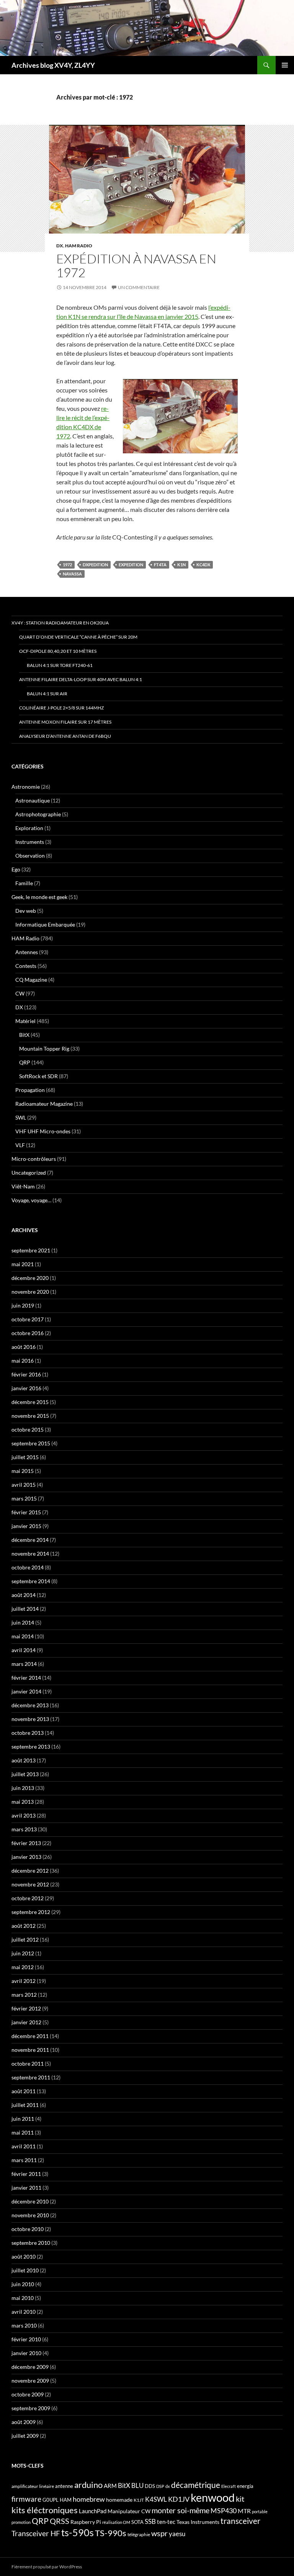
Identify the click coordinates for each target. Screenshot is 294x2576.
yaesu (177, 2534)
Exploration (29, 828)
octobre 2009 (28, 2394)
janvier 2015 (26, 1526)
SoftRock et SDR (38, 1076)
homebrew (89, 2499)
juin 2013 (23, 1788)
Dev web (26, 911)
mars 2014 (24, 1664)
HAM (66, 2500)
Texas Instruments (198, 2522)
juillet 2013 (25, 1774)
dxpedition (95, 565)
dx (168, 2486)
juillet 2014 (25, 1609)
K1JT (139, 2500)
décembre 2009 (30, 2367)
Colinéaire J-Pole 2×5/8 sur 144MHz (61, 708)
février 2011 (26, 2174)
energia (245, 2486)
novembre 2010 (30, 2215)
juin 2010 (23, 2284)
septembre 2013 (31, 1746)
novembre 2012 (30, 1884)
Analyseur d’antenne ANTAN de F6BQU (65, 736)
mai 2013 (23, 1802)
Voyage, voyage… (31, 1200)
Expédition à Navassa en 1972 (136, 266)
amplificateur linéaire (33, 2486)
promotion (21, 2522)
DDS (150, 2486)
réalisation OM (116, 2522)
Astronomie (26, 787)
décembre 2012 (30, 1871)
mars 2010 (24, 2325)
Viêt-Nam (23, 1186)
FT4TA (160, 565)
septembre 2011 (31, 2077)
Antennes (27, 952)
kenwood (213, 2497)
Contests (26, 966)
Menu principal (285, 65)
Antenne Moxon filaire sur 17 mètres (65, 722)
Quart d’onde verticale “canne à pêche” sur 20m (78, 637)
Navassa (72, 574)
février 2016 (26, 1374)
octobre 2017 (28, 1319)
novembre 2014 (30, 1554)
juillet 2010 (25, 2270)
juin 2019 (23, 1305)
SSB (150, 2521)
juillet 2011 (25, 2105)
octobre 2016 (28, 1333)
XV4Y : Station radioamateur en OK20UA (60, 623)
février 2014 (26, 1678)
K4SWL (156, 2499)
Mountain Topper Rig (44, 1049)
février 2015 (26, 1512)
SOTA (137, 2522)
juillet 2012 (25, 1939)
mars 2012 (24, 1995)
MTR (244, 2511)
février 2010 (26, 2339)
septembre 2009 (31, 2408)
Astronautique (33, 800)
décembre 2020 (30, 1278)
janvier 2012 (26, 2022)
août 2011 (24, 2091)
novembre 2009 (30, 2381)
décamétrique (196, 2485)
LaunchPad (93, 2511)
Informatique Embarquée (45, 924)
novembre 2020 (30, 1292)
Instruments (30, 842)
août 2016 (24, 1347)
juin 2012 (23, 1953)
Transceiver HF (36, 2533)
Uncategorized (29, 1173)
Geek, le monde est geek (39, 897)
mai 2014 (23, 1636)
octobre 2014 (28, 1567)
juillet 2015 (25, 1457)
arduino (88, 2485)
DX (60, 246)
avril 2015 (24, 1485)
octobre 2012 (28, 1898)
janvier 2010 (26, 2353)
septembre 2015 (31, 1443)
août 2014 (24, 1595)
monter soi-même (180, 2510)
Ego (16, 869)
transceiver (240, 2521)
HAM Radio (79, 246)
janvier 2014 (26, 1691)
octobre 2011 (28, 2064)
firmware (26, 2499)
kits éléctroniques (45, 2510)
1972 (67, 565)
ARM (110, 2486)
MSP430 (224, 2511)
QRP (25, 1062)
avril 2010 (24, 2312)
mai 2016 (23, 1361)
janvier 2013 (26, 1857)
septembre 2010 (31, 2243)
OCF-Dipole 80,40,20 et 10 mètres (58, 651)
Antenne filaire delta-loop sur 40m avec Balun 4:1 (81, 679)
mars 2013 (24, 1829)
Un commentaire (139, 287)
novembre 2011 (30, 2050)
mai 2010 (23, 2298)
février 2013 (26, 1843)
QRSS (60, 2521)
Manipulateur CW (129, 2511)
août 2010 (24, 2256)
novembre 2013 (30, 1719)
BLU (137, 2486)
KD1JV (179, 2499)
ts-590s (78, 2532)
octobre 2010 (28, 2229)
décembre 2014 (30, 1540)
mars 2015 (24, 1498)
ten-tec (166, 2522)
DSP (160, 2486)
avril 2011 (24, 2146)
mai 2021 (23, 1264)
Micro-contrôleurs (34, 1159)
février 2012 (26, 2008)
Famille (24, 883)
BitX (24, 1035)
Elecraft (229, 2486)
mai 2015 (23, 1471)
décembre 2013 (30, 1705)
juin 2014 (23, 1622)
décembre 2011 (30, 2036)
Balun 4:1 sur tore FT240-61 (60, 665)
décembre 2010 (30, 2201)
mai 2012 (23, 1967)
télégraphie (139, 2534)
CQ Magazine (31, 980)
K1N (181, 565)
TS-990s (111, 2533)
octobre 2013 (28, 1733)
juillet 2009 (25, 2436)
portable (260, 2511)
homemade (119, 2500)
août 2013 (24, 1760)
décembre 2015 (30, 1402)
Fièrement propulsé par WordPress (47, 2567)
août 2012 (24, 1926)
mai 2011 (23, 2132)
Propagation (30, 1090)
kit (240, 2499)
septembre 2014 (31, 1581)
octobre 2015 (28, 1429)
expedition (131, 565)
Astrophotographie (38, 814)
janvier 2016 (26, 1388)
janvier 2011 (26, 2188)
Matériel (25, 1021)
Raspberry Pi (86, 2522)
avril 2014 (24, 1650)
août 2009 (24, 2422)
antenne (64, 2486)
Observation (30, 856)
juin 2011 (23, 2119)
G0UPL (51, 2500)
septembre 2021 (31, 1250)
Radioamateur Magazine (44, 1104)
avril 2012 (24, 1981)
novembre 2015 (30, 1416)
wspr (159, 2533)
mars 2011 (24, 2160)
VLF (20, 1145)
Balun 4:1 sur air (47, 694)
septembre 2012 (31, 1912)
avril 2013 (24, 1815)
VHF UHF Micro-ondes (43, 1131)
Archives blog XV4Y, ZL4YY (53, 65)
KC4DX (203, 565)
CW (20, 993)
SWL (21, 1117)
